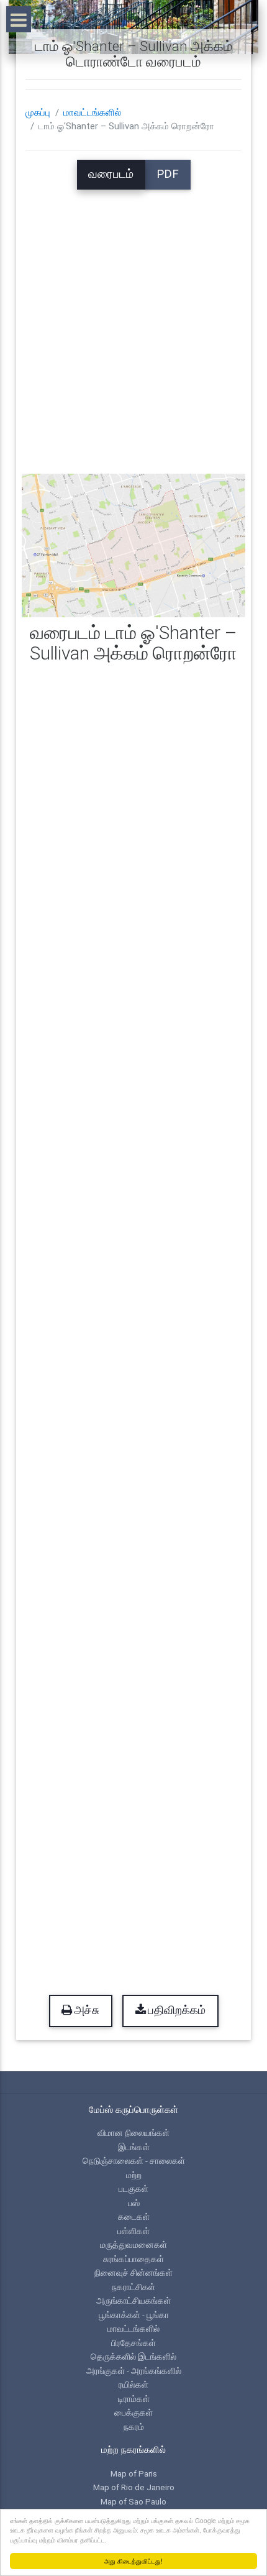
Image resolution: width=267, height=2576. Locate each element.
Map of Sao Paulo (133, 2501)
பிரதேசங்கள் (133, 2343)
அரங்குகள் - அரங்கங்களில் (134, 2371)
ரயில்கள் (133, 2385)
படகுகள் (133, 2189)
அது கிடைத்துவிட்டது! (133, 2561)
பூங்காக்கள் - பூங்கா (134, 2315)
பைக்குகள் (133, 2413)
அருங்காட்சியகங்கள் (133, 2301)
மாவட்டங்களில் (92, 113)
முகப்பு (38, 113)
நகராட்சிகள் (133, 2287)
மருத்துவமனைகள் (133, 2245)
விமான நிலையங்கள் (133, 2133)
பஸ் (134, 2203)
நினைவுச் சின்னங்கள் (133, 2273)
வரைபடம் (111, 174)
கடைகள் (134, 2217)
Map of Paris (134, 2473)
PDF (168, 174)
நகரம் (134, 2427)
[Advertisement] (133, 323)
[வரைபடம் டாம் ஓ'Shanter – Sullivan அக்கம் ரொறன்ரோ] (134, 545)
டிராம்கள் (134, 2399)
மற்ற (134, 2175)
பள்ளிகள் (133, 2231)
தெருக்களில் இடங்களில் (133, 2357)
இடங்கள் (134, 2147)
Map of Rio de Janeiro (134, 2487)
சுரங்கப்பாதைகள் (133, 2259)
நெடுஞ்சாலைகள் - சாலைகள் (134, 2161)
